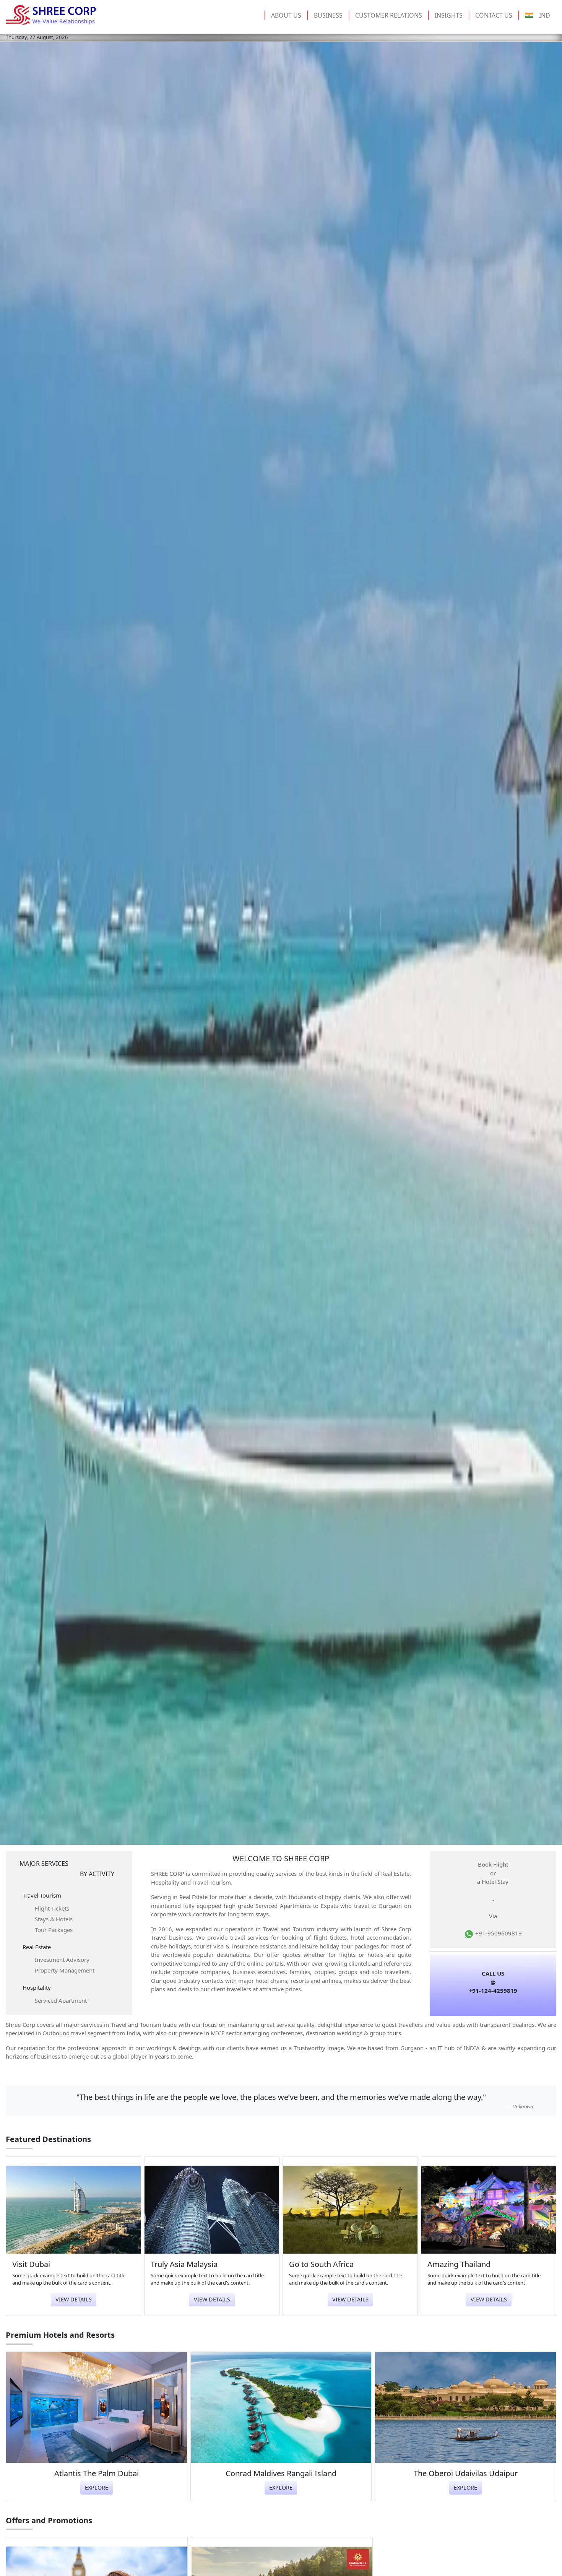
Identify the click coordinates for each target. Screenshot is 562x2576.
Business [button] (328, 15)
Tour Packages (54, 1930)
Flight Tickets (52, 1908)
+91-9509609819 (498, 1933)
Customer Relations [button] (389, 15)
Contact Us (494, 15)
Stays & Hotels (54, 1919)
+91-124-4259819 (493, 1991)
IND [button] (545, 15)
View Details (74, 2299)
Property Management (65, 1970)
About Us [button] (286, 15)
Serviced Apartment (61, 2000)
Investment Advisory (62, 1960)
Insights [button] (449, 15)
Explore (97, 2487)
